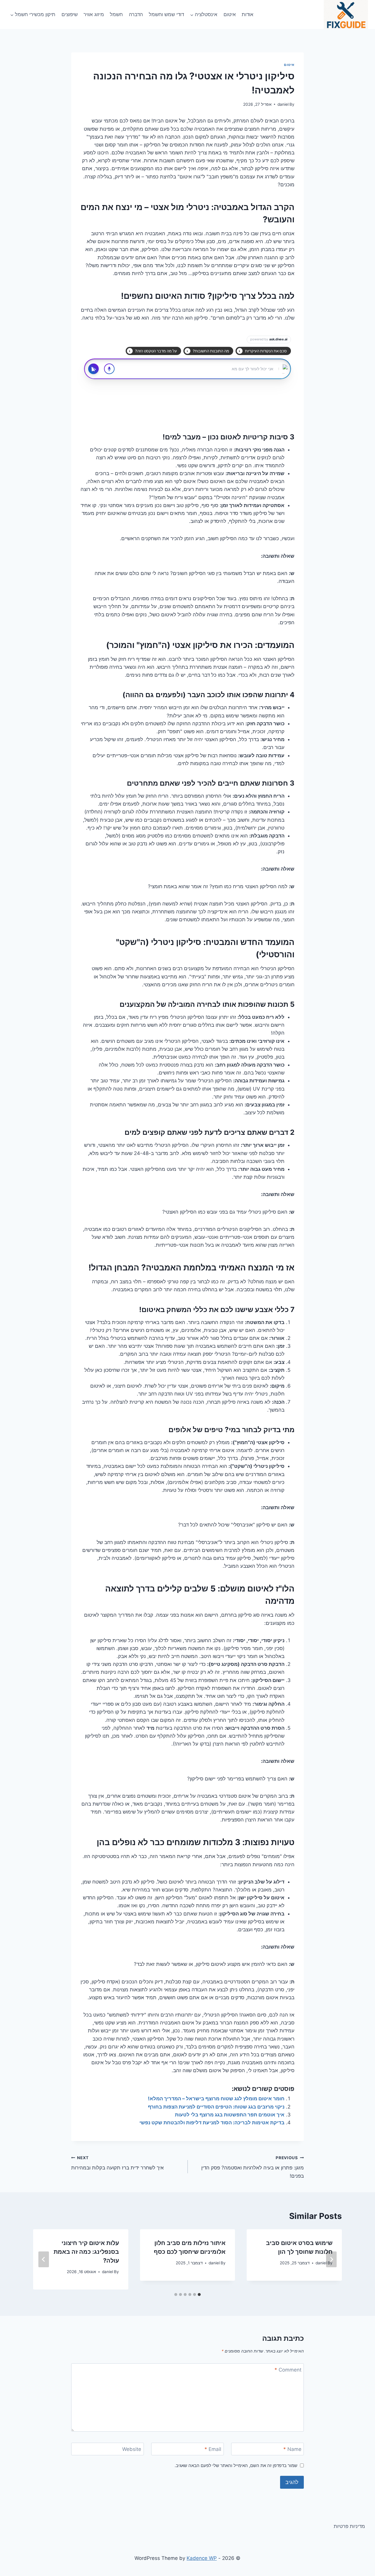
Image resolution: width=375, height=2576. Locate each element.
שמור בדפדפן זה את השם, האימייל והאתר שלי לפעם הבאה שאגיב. (236, 2465)
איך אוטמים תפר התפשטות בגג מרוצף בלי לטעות (230, 2115)
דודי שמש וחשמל (166, 14)
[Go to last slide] (331, 2259)
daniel (283, 104)
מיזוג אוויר (94, 14)
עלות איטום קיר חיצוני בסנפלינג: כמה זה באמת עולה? (86, 2252)
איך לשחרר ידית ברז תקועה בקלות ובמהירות (117, 2163)
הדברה (136, 14)
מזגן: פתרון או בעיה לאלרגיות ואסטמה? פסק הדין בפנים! (253, 2167)
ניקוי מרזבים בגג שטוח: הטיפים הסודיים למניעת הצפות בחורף (216, 2107)
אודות (248, 14)
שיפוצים (70, 14)
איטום (230, 14)
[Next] (44, 2259)
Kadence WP (202, 2558)
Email (213, 2449)
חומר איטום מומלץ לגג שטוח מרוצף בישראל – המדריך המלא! (216, 2099)
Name (292, 2449)
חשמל (116, 14)
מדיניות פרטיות (349, 2526)
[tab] (199, 2294)
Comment (288, 2370)
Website (132, 2449)
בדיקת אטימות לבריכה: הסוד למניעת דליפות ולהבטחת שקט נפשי (212, 2123)
